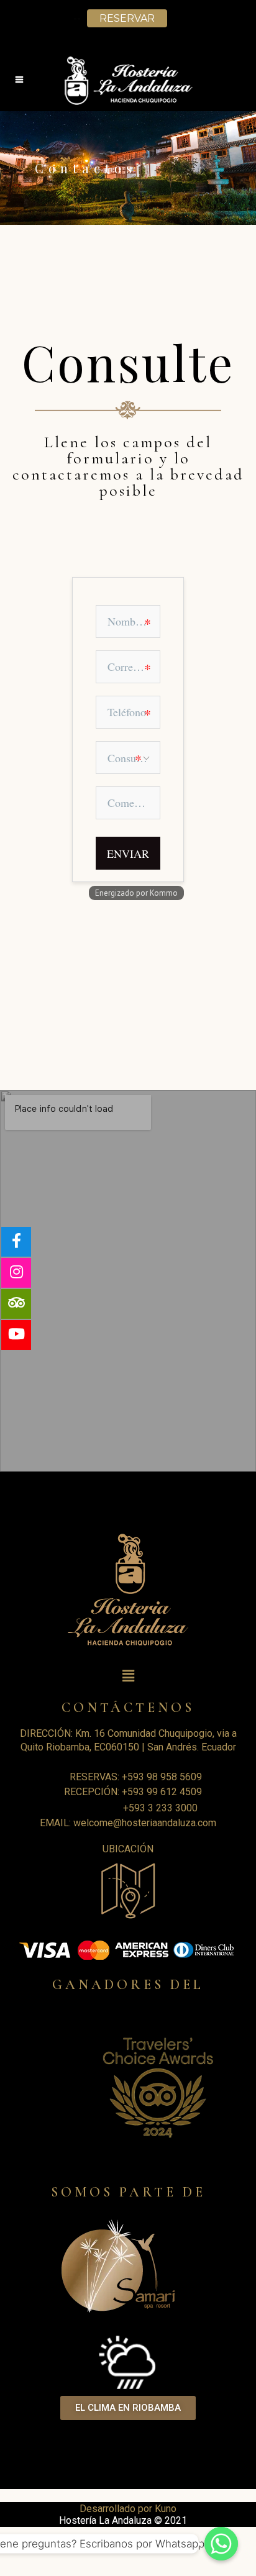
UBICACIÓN (128, 1849)
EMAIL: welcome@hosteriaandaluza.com (128, 1823)
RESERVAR (127, 18)
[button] (128, 2408)
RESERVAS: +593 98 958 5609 (136, 1777)
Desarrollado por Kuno (128, 2509)
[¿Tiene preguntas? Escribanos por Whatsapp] (221, 2544)
